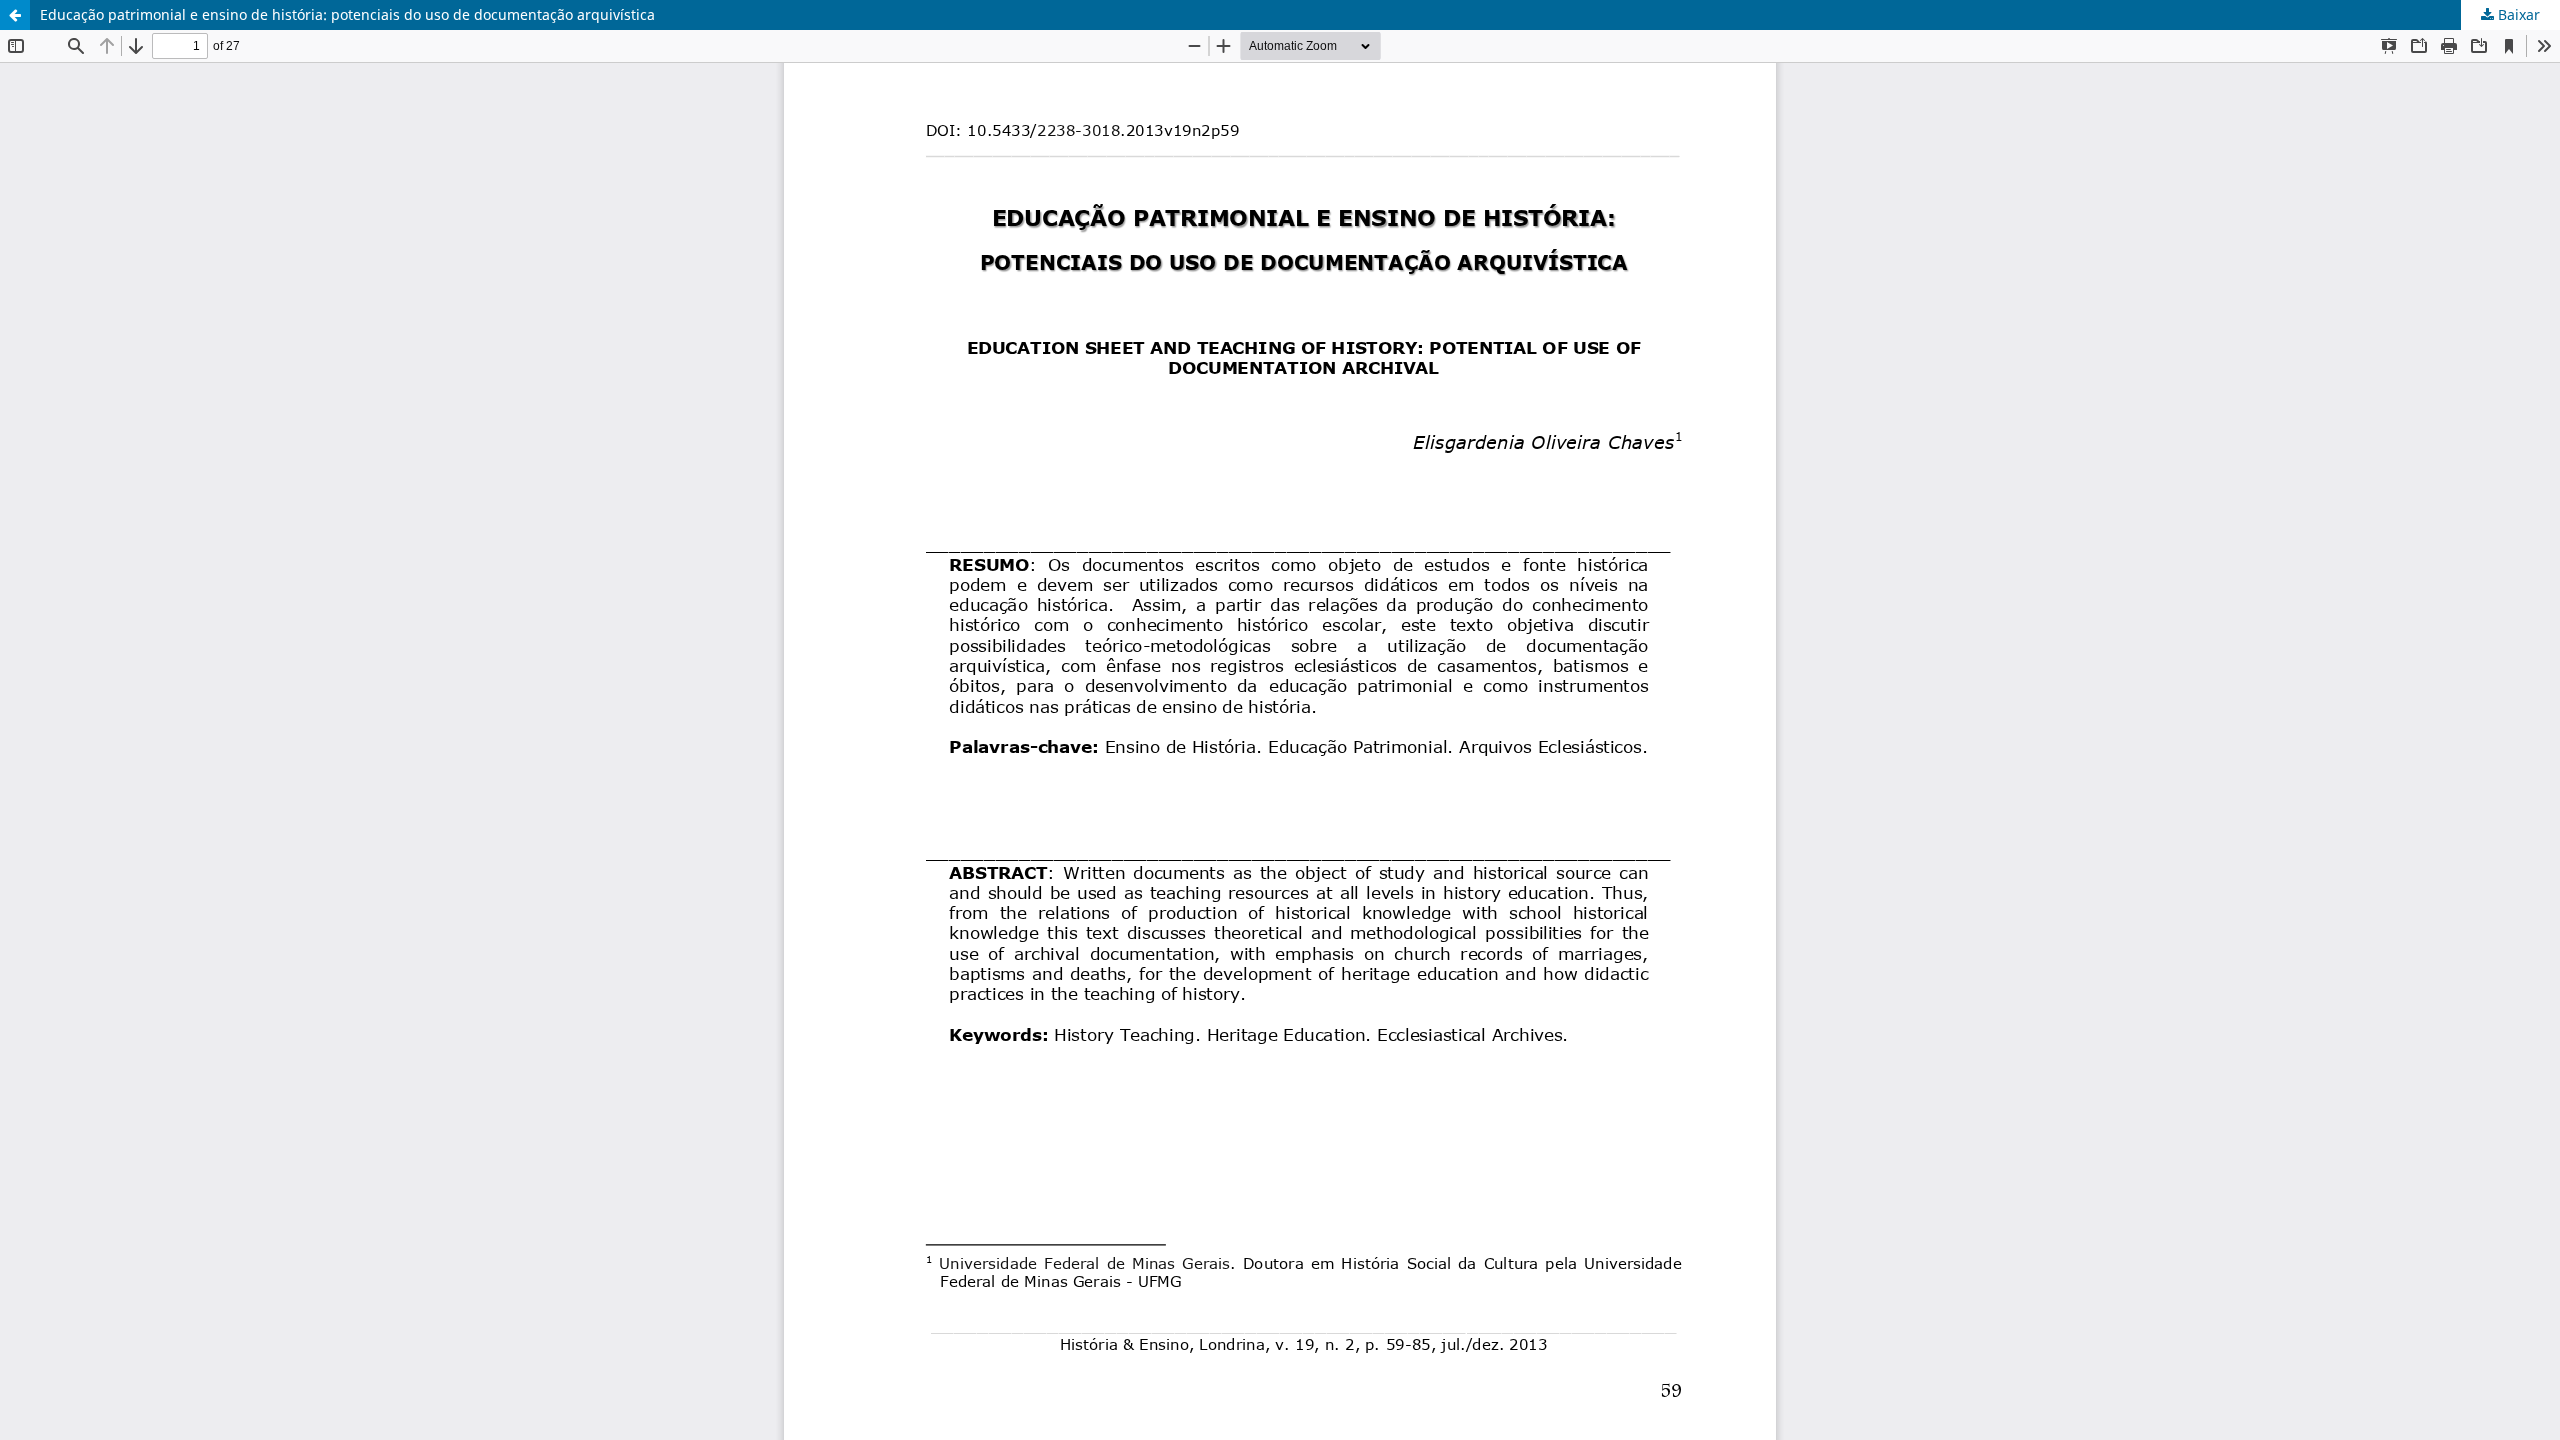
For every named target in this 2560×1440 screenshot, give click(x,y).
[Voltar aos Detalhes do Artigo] (15, 15)
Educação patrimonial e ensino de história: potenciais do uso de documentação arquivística (347, 14)
